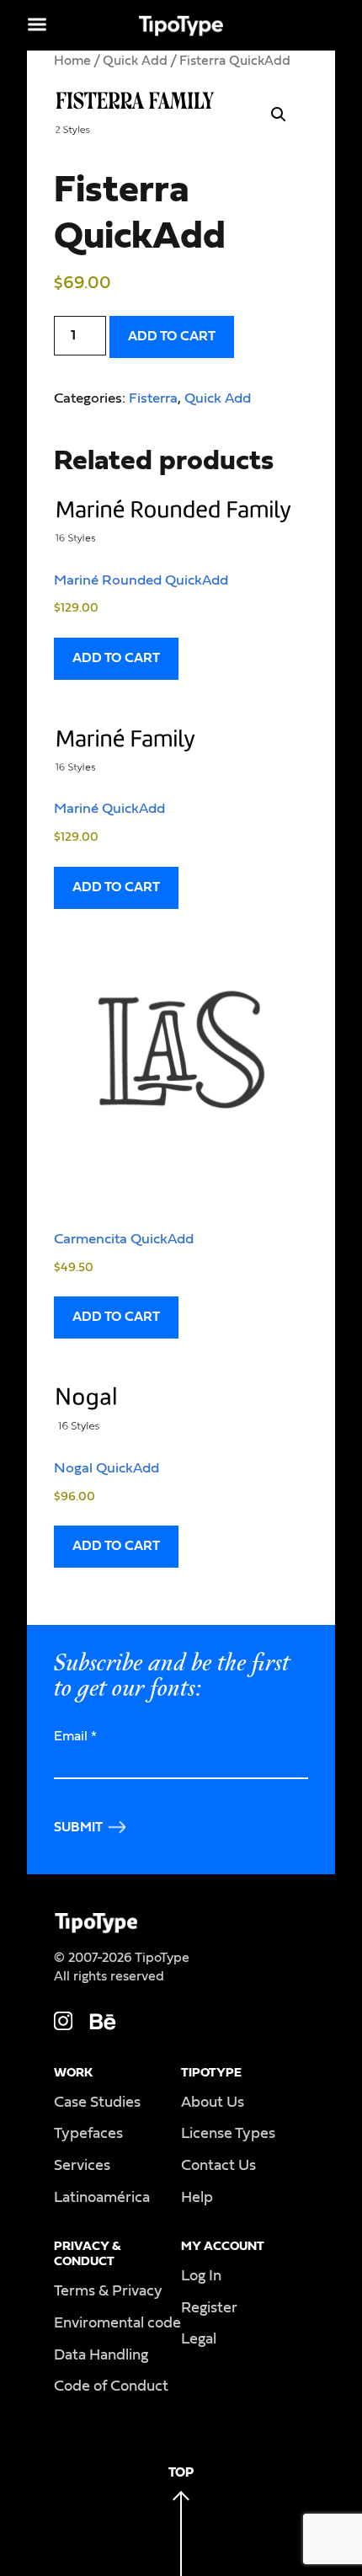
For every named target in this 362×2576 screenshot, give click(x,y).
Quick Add (135, 61)
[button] (279, 115)
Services (82, 2166)
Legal (199, 2339)
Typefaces (88, 2134)
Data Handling (101, 2355)
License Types (228, 2134)
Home (72, 61)
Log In (201, 2276)
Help (197, 2198)
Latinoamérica (102, 2198)
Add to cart (172, 336)
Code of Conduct (111, 2386)
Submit (78, 1827)
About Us (213, 2103)
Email (75, 1736)
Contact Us (218, 2166)
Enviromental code (117, 2323)
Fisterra (153, 398)
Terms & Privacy (108, 2291)
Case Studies (97, 2103)
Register (209, 2308)
